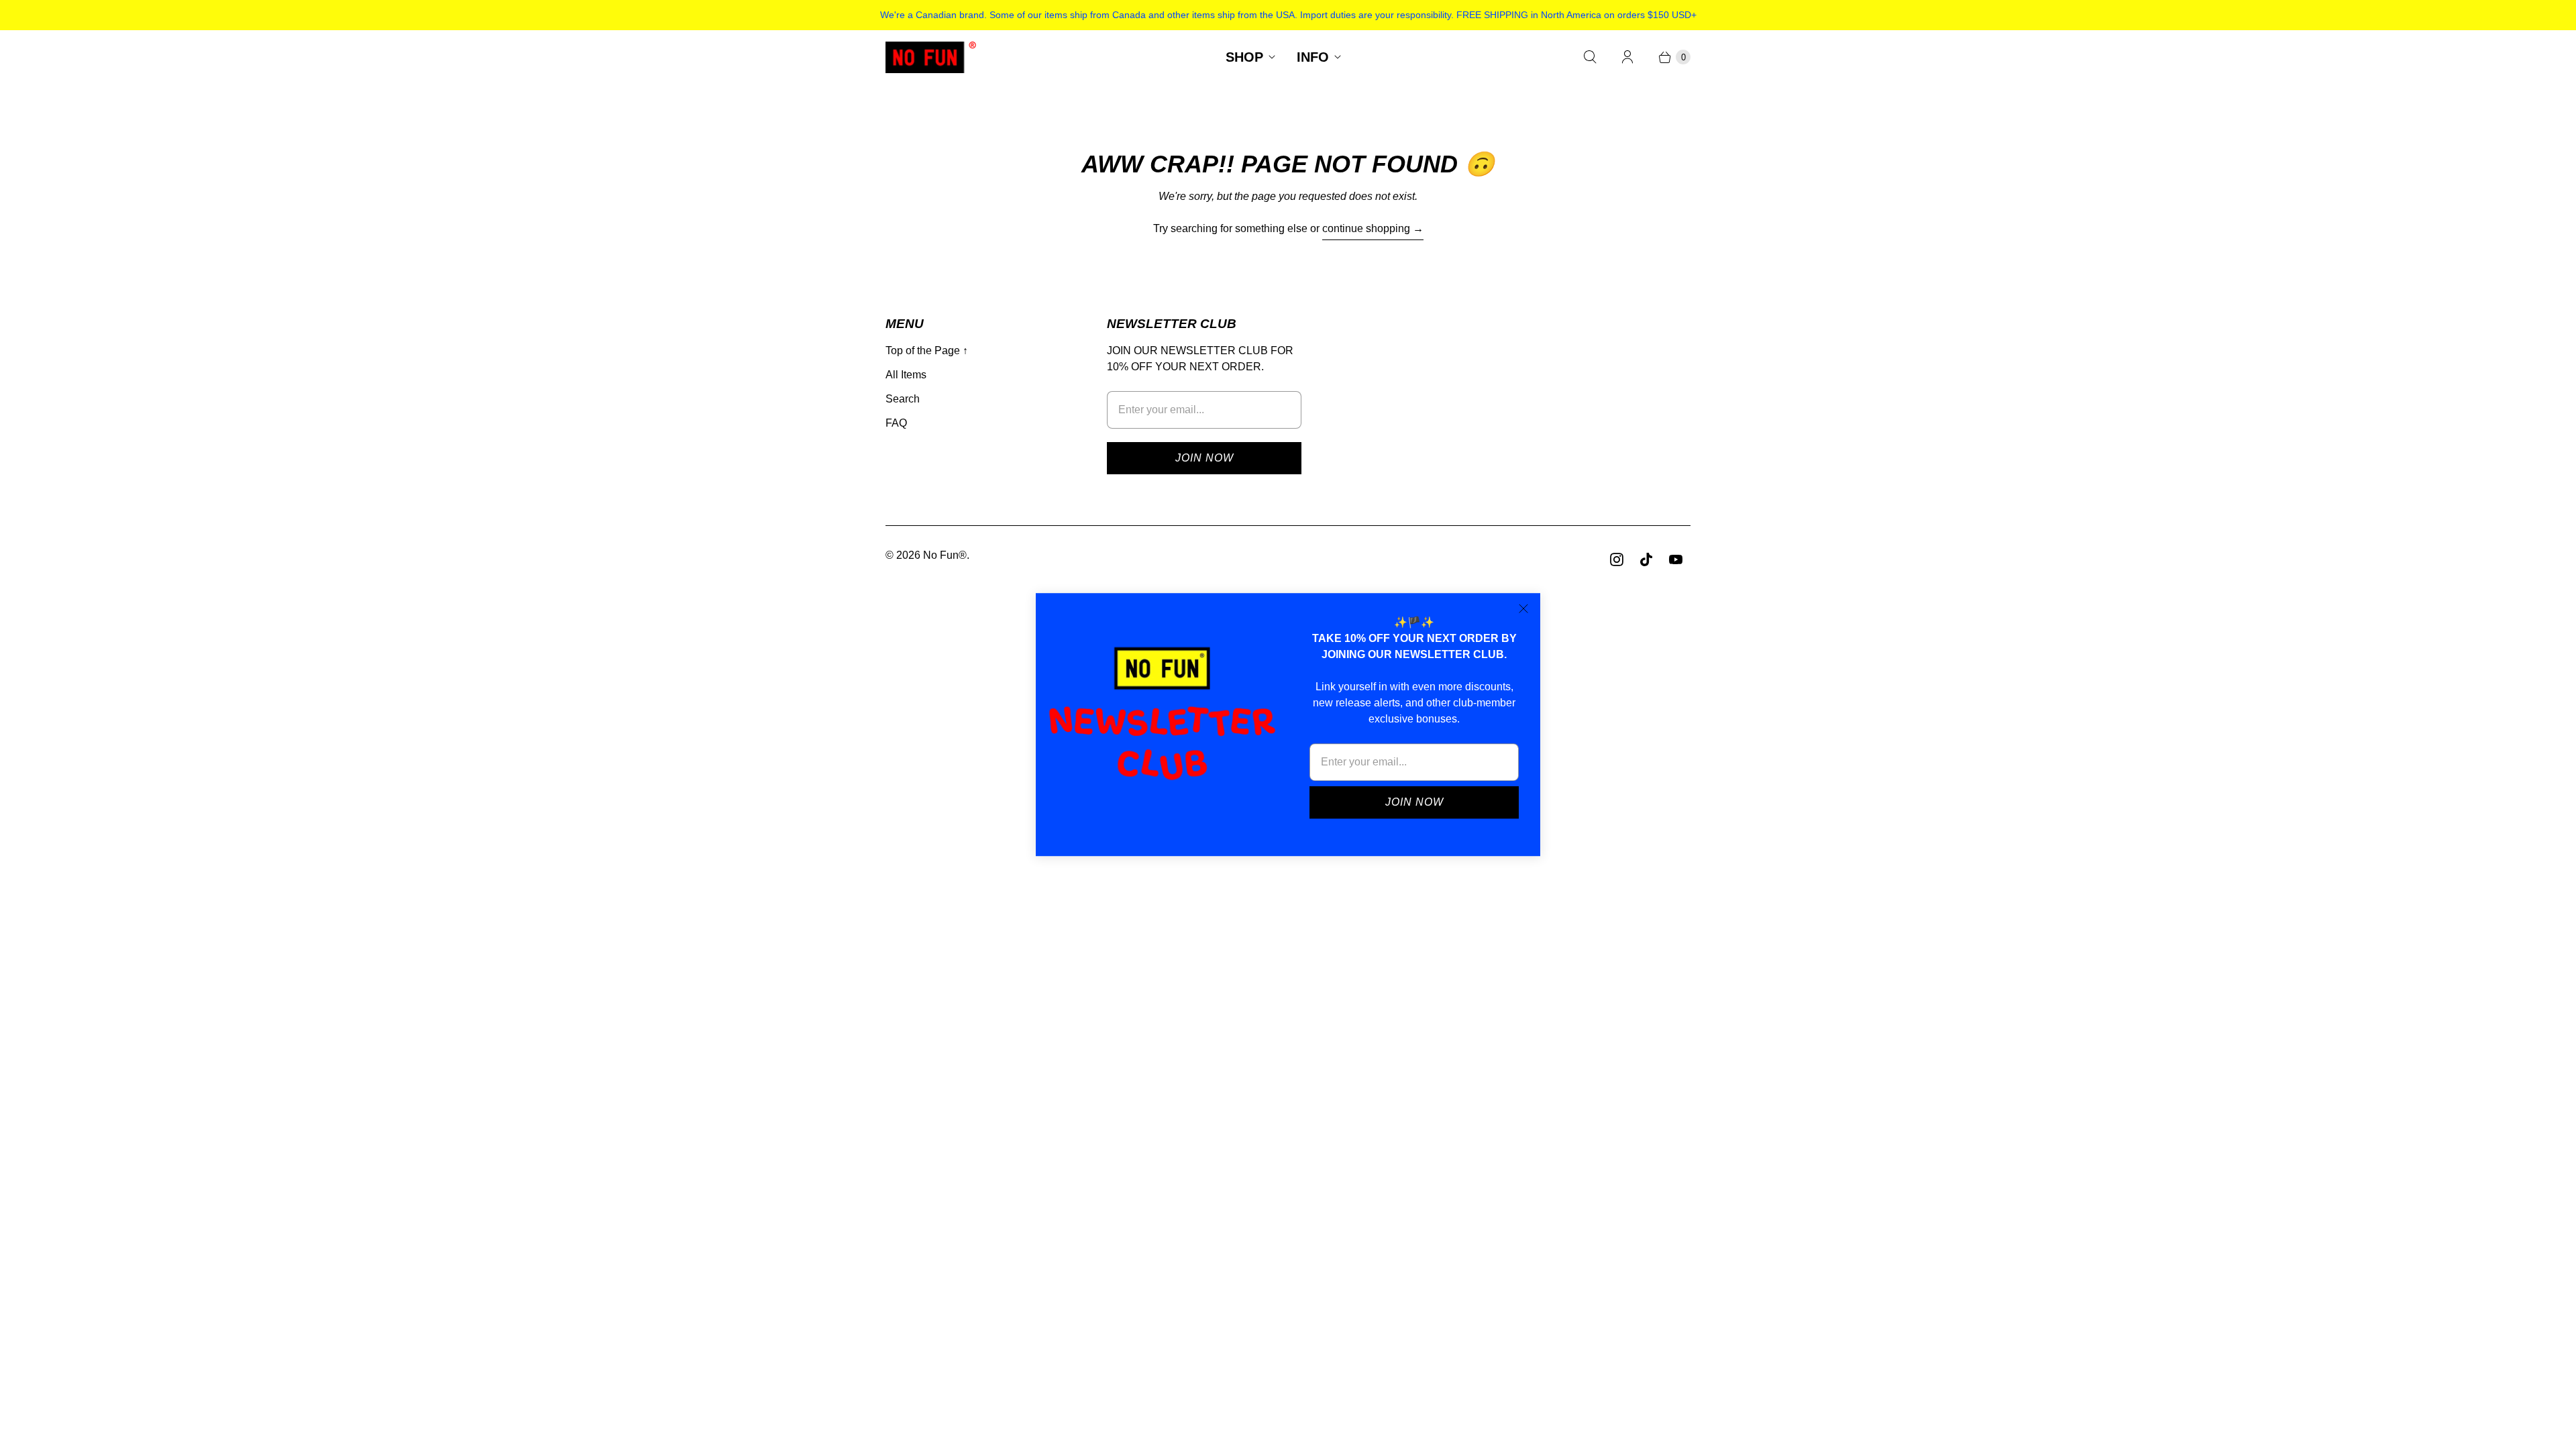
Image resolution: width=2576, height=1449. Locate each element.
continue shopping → (1373, 228)
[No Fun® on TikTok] (1646, 559)
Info (1313, 57)
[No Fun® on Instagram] (1617, 559)
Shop (1244, 57)
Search (903, 399)
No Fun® (945, 555)
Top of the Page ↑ (927, 351)
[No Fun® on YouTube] (1676, 559)
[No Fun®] (931, 57)
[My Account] (1627, 57)
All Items (906, 375)
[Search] (1590, 57)
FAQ (896, 423)
